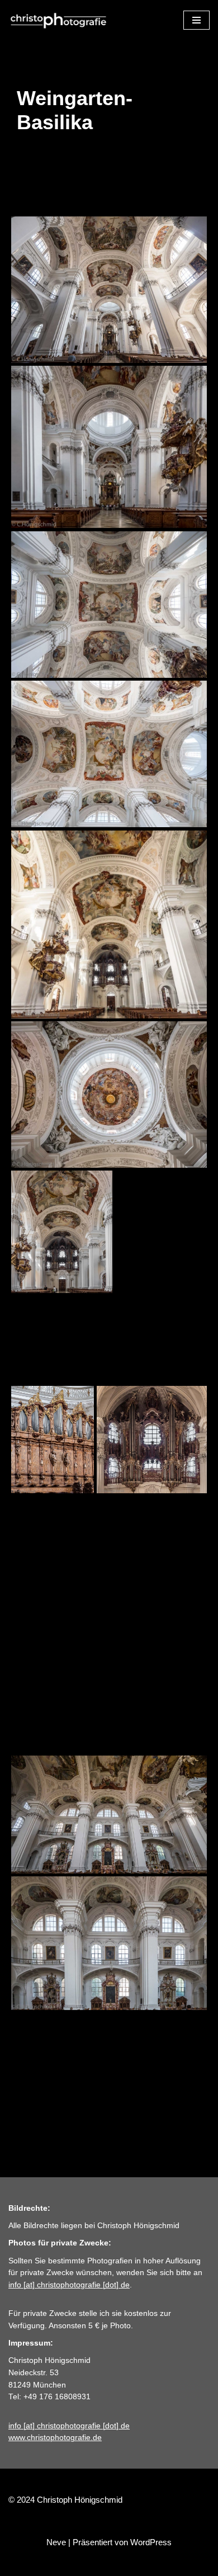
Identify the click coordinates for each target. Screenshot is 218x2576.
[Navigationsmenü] (196, 20)
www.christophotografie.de (55, 2438)
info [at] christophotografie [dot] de (69, 2285)
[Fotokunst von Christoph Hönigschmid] (59, 20)
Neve (56, 2542)
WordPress (151, 2542)
